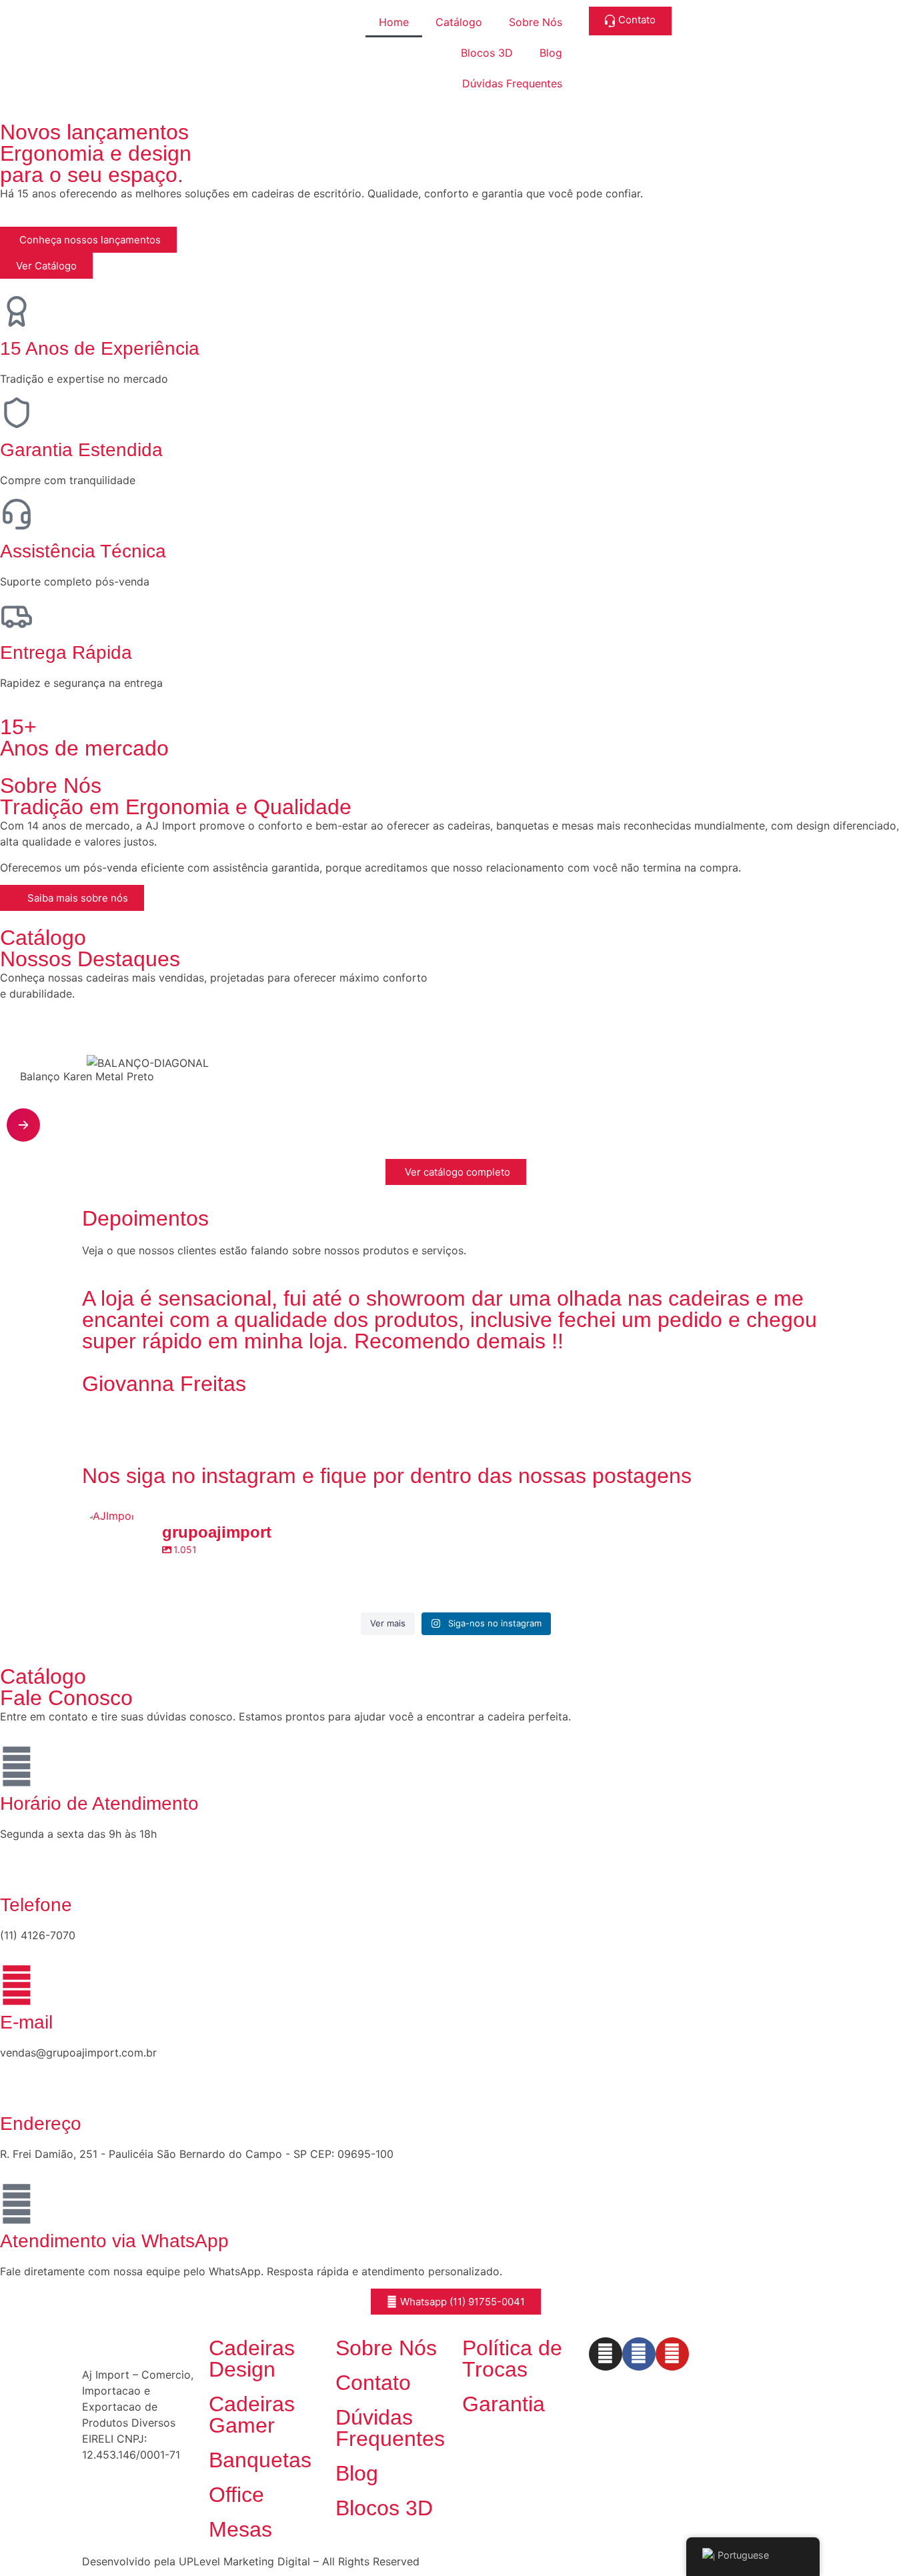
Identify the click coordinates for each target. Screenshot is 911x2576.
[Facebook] (639, 2354)
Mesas (240, 2529)
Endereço (41, 2124)
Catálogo (459, 22)
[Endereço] (17, 2087)
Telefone (36, 1905)
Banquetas (260, 2460)
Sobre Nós (536, 22)
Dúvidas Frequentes (512, 83)
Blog (551, 53)
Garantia (504, 2404)
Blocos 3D (487, 53)
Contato (373, 2383)
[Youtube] (672, 2354)
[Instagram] (606, 2354)
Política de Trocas (512, 2359)
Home (394, 22)
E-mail (26, 2022)
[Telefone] (17, 1868)
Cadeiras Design (252, 2359)
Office (236, 2495)
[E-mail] (17, 1985)
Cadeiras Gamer (252, 2415)
